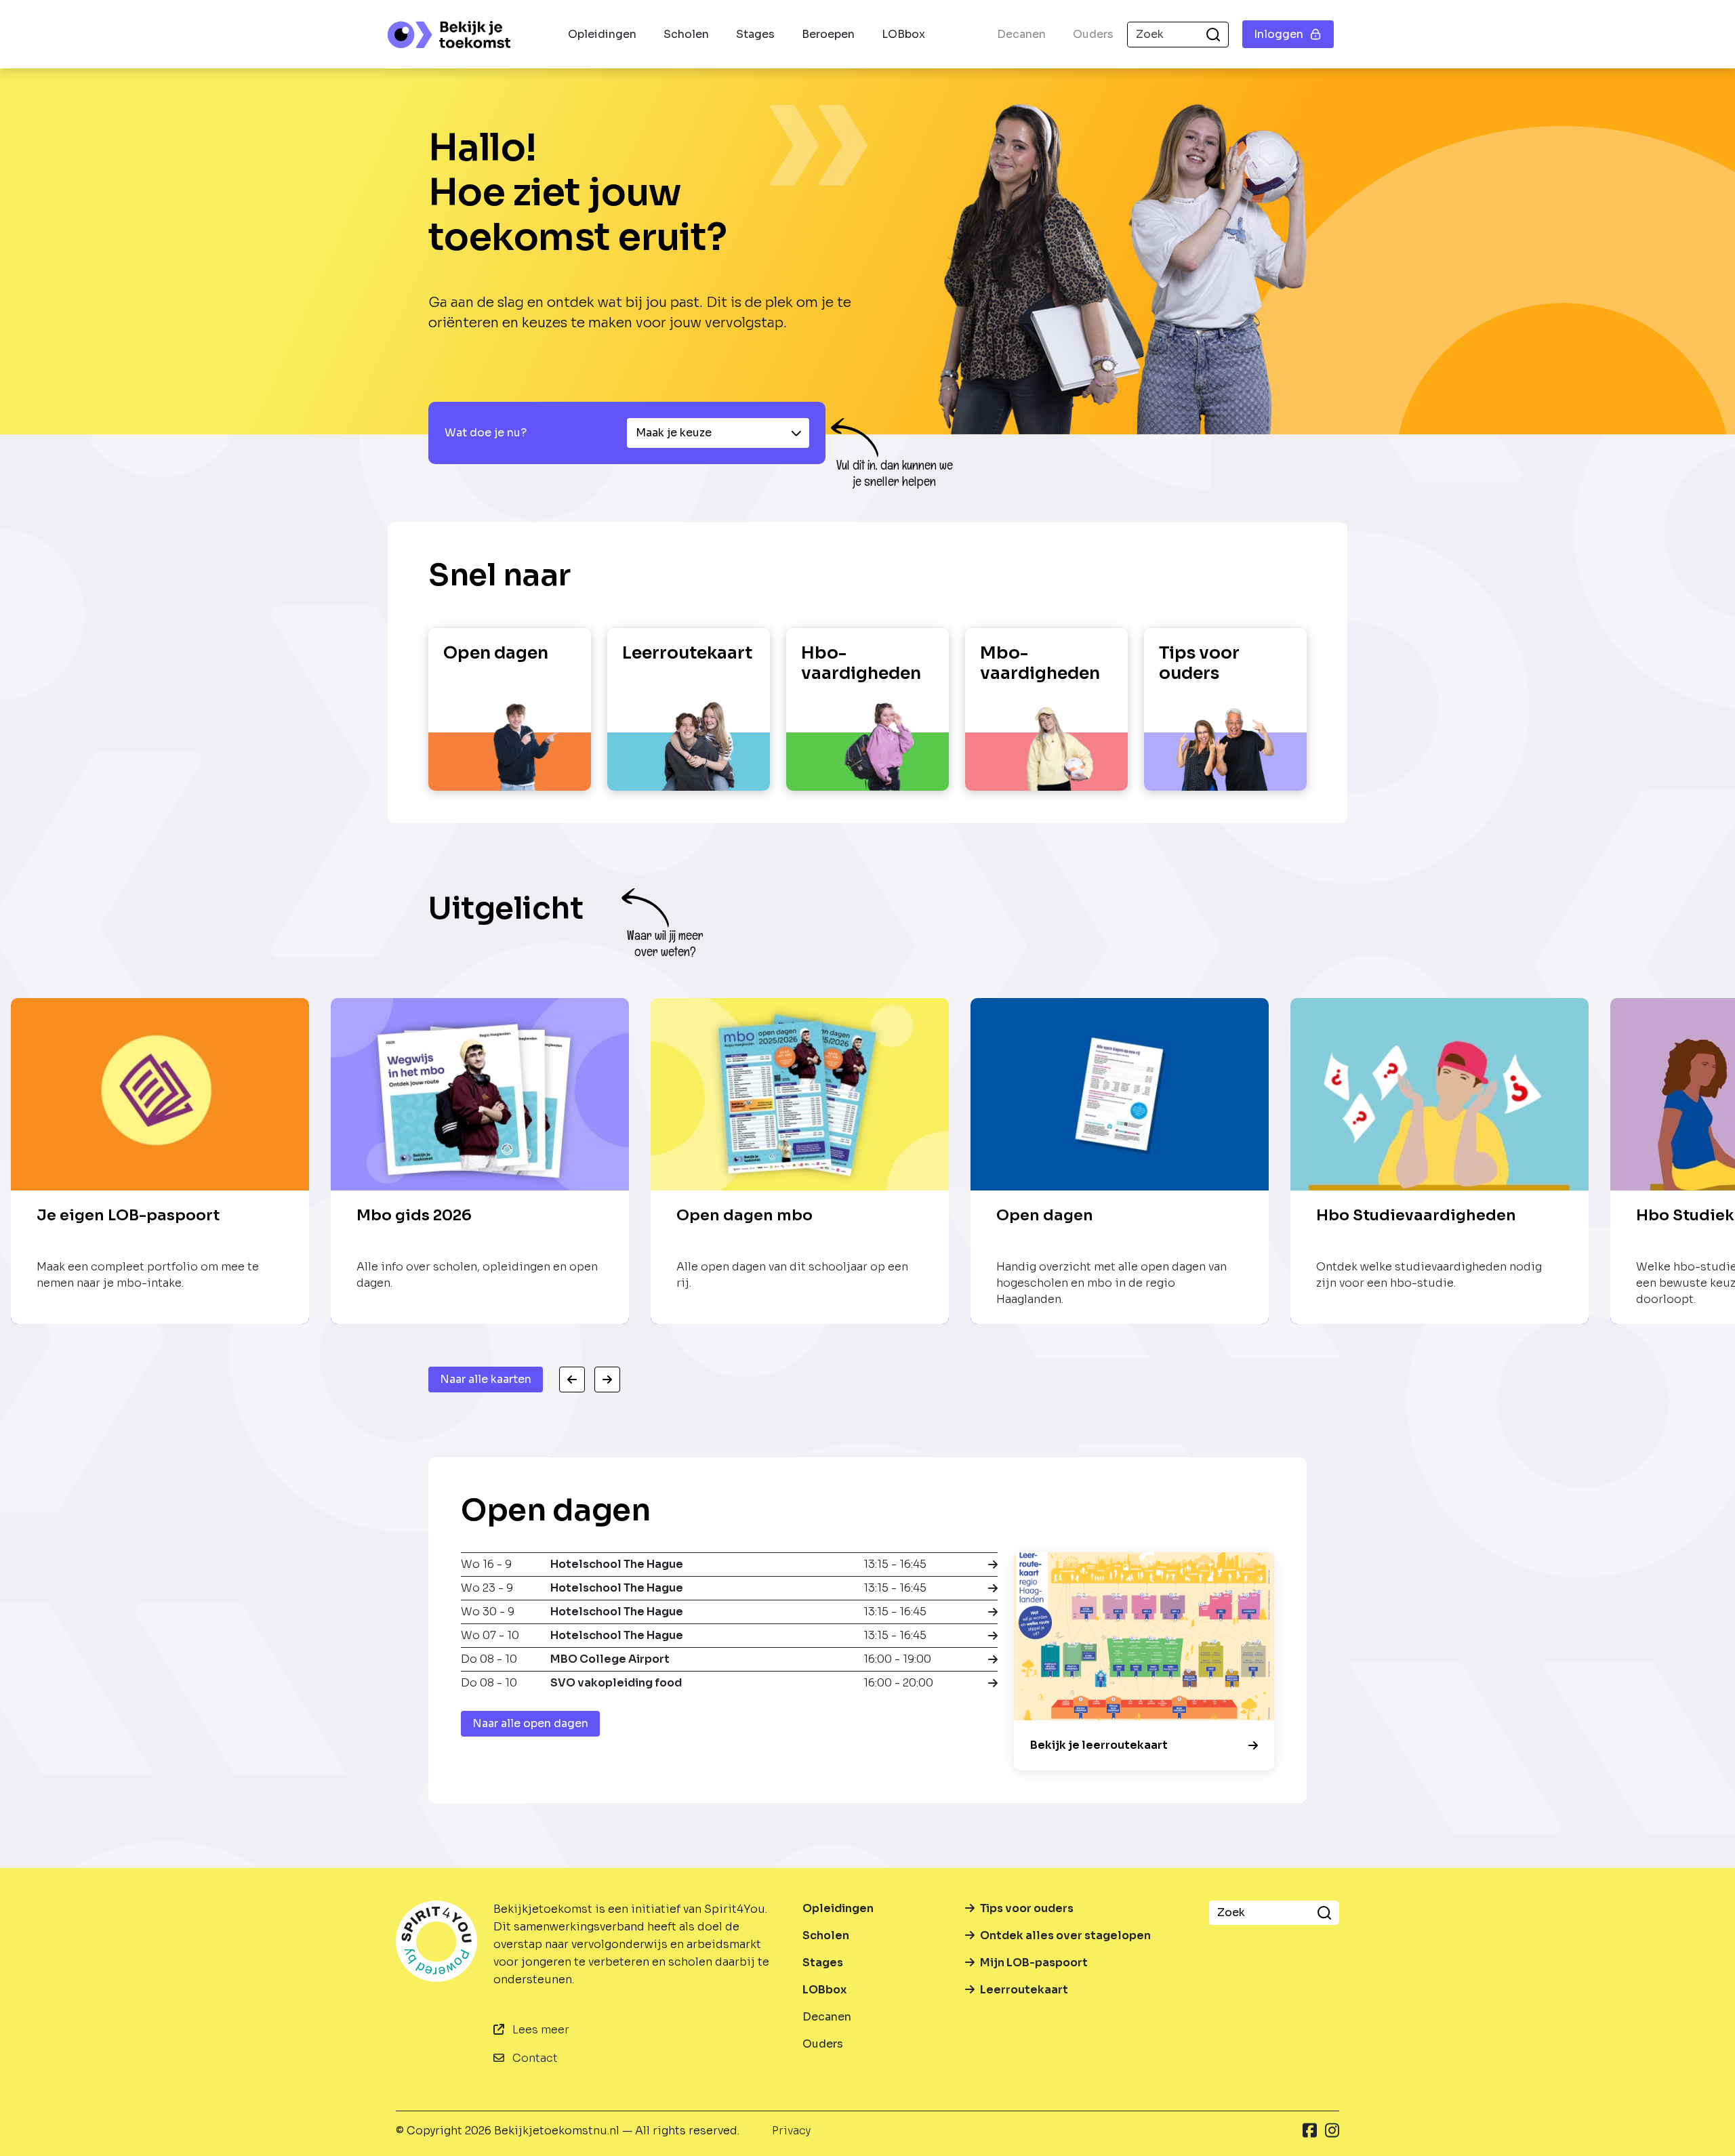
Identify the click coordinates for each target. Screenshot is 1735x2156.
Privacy (791, 2131)
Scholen (686, 34)
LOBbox (903, 34)
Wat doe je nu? (486, 433)
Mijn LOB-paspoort (1034, 1963)
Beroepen (828, 34)
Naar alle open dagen (530, 1723)
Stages (755, 34)
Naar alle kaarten (486, 1379)
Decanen (1021, 34)
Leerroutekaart (1024, 1990)
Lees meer (539, 2030)
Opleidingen (602, 34)
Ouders (1093, 34)
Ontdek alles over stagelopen (1065, 1935)
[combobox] (718, 433)
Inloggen (1279, 34)
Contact (534, 2058)
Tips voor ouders (1027, 1908)
